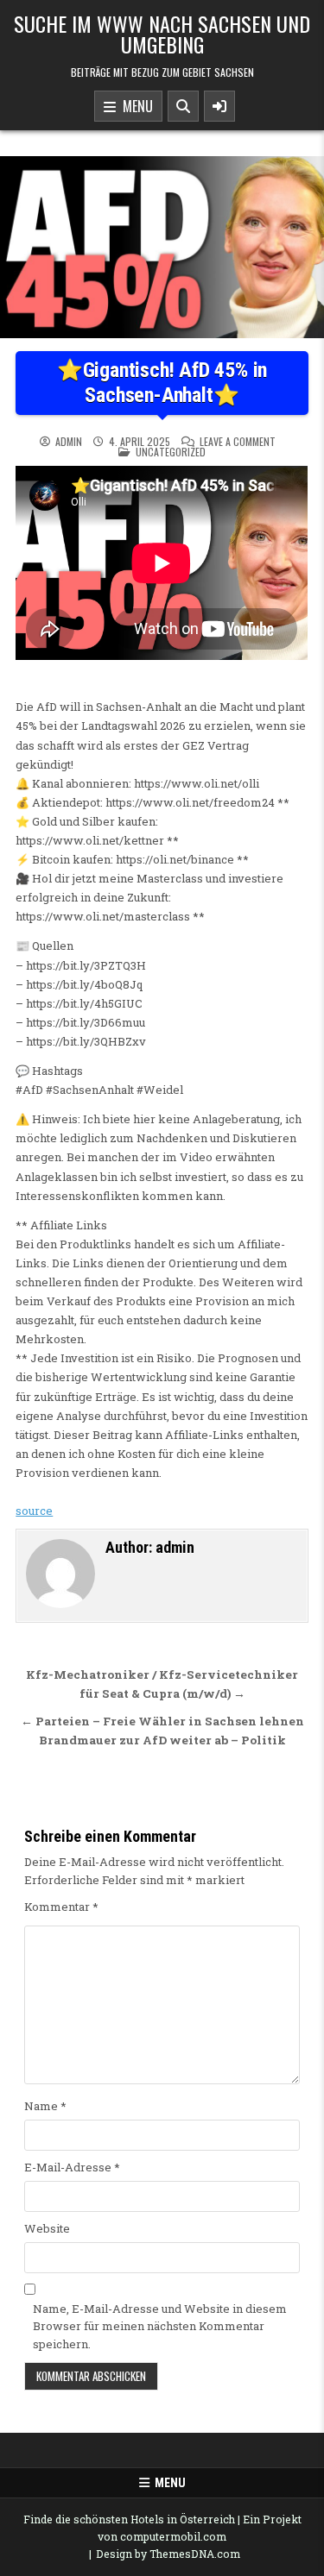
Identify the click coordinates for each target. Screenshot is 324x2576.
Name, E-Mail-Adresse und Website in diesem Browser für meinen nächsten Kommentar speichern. (160, 2327)
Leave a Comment (238, 442)
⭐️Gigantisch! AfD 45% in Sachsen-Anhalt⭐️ (162, 383)
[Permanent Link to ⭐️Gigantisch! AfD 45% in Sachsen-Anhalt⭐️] (162, 247)
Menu (134, 106)
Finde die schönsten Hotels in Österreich (129, 2519)
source (34, 1511)
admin (69, 442)
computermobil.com (173, 2536)
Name (45, 2106)
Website (47, 2228)
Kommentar (61, 1907)
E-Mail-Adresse (72, 2167)
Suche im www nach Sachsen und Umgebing (162, 34)
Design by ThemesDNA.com (168, 2554)
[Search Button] (183, 106)
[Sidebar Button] (219, 106)
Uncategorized (171, 452)
